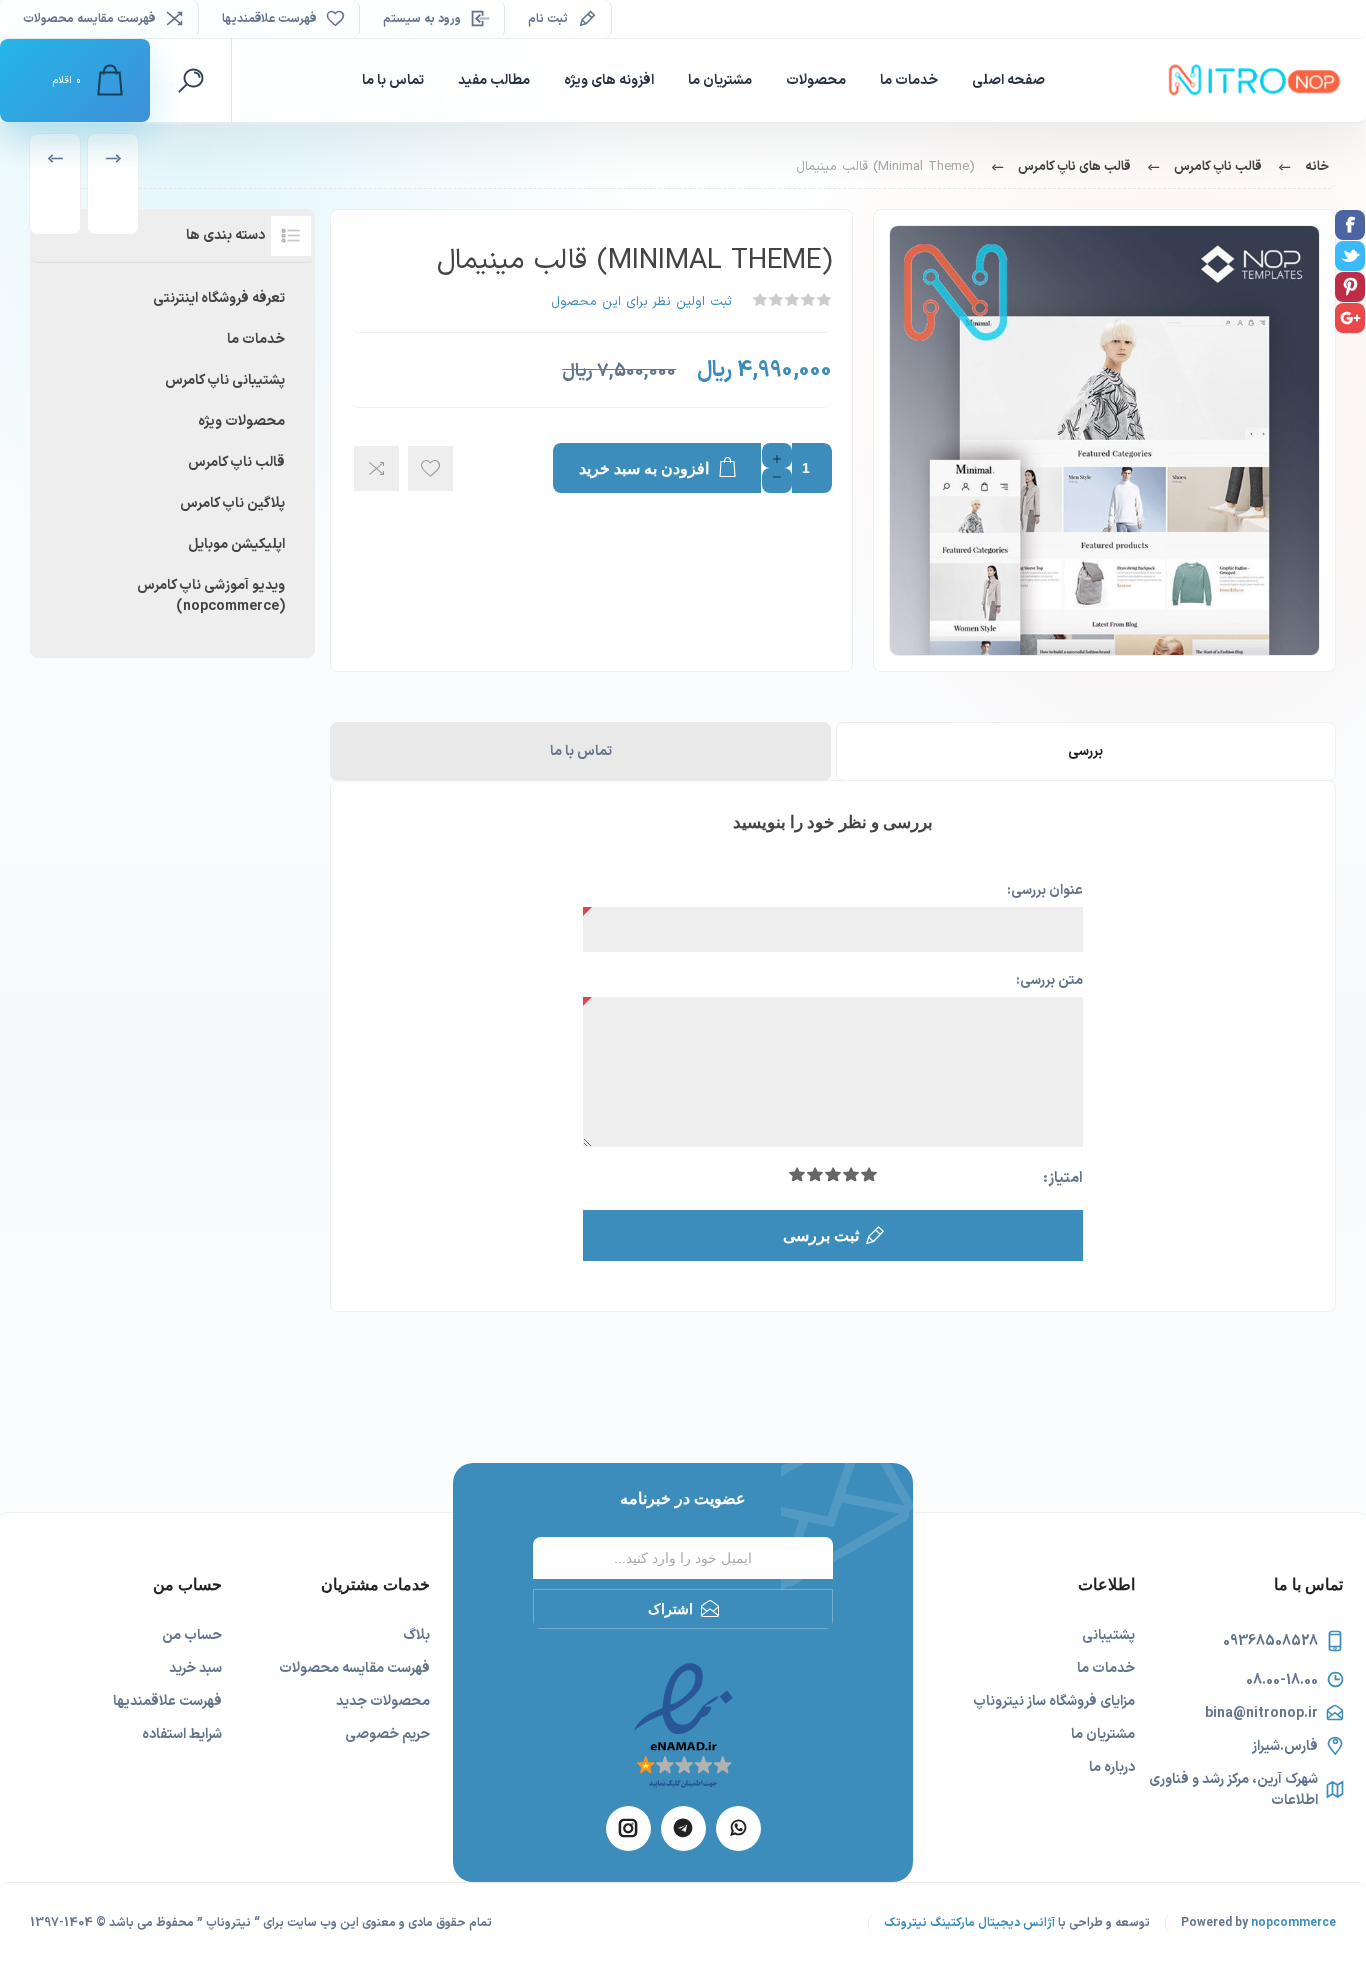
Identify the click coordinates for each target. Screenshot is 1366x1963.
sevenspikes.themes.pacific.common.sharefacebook (1350, 225)
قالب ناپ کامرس (236, 462)
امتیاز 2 (851, 1174)
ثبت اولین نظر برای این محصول (641, 302)
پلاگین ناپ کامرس (232, 503)
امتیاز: (1063, 1178)
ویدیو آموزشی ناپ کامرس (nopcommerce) (211, 596)
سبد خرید (195, 1668)
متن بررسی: (1049, 981)
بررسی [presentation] (1085, 751)
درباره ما (1112, 1767)
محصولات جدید (383, 1701)
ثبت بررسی (821, 1235)
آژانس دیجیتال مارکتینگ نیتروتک (969, 1923)
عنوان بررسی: (1045, 891)
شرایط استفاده (182, 1734)
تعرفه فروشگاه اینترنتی (219, 298)
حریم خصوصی (387, 1734)
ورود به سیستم (422, 19)
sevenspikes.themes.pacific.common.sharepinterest (1350, 287)
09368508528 (1270, 1641)
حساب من (192, 1635)
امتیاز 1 (869, 1174)
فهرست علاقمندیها (167, 1701)
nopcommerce (1293, 1923)
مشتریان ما (1103, 1734)
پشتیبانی (1108, 1635)
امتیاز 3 (833, 1174)
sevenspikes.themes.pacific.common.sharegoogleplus (1350, 318)
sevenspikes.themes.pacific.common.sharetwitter (1350, 256)
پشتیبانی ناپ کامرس (225, 380)
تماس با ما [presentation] (581, 751)
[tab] (1084, 751)
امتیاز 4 (815, 1174)
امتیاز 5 (797, 1174)
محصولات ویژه (241, 421)
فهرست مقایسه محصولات (89, 19)
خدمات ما (256, 339)
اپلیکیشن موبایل (236, 544)
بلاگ (416, 1635)
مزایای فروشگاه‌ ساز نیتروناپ (1054, 1701)
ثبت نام (548, 19)
